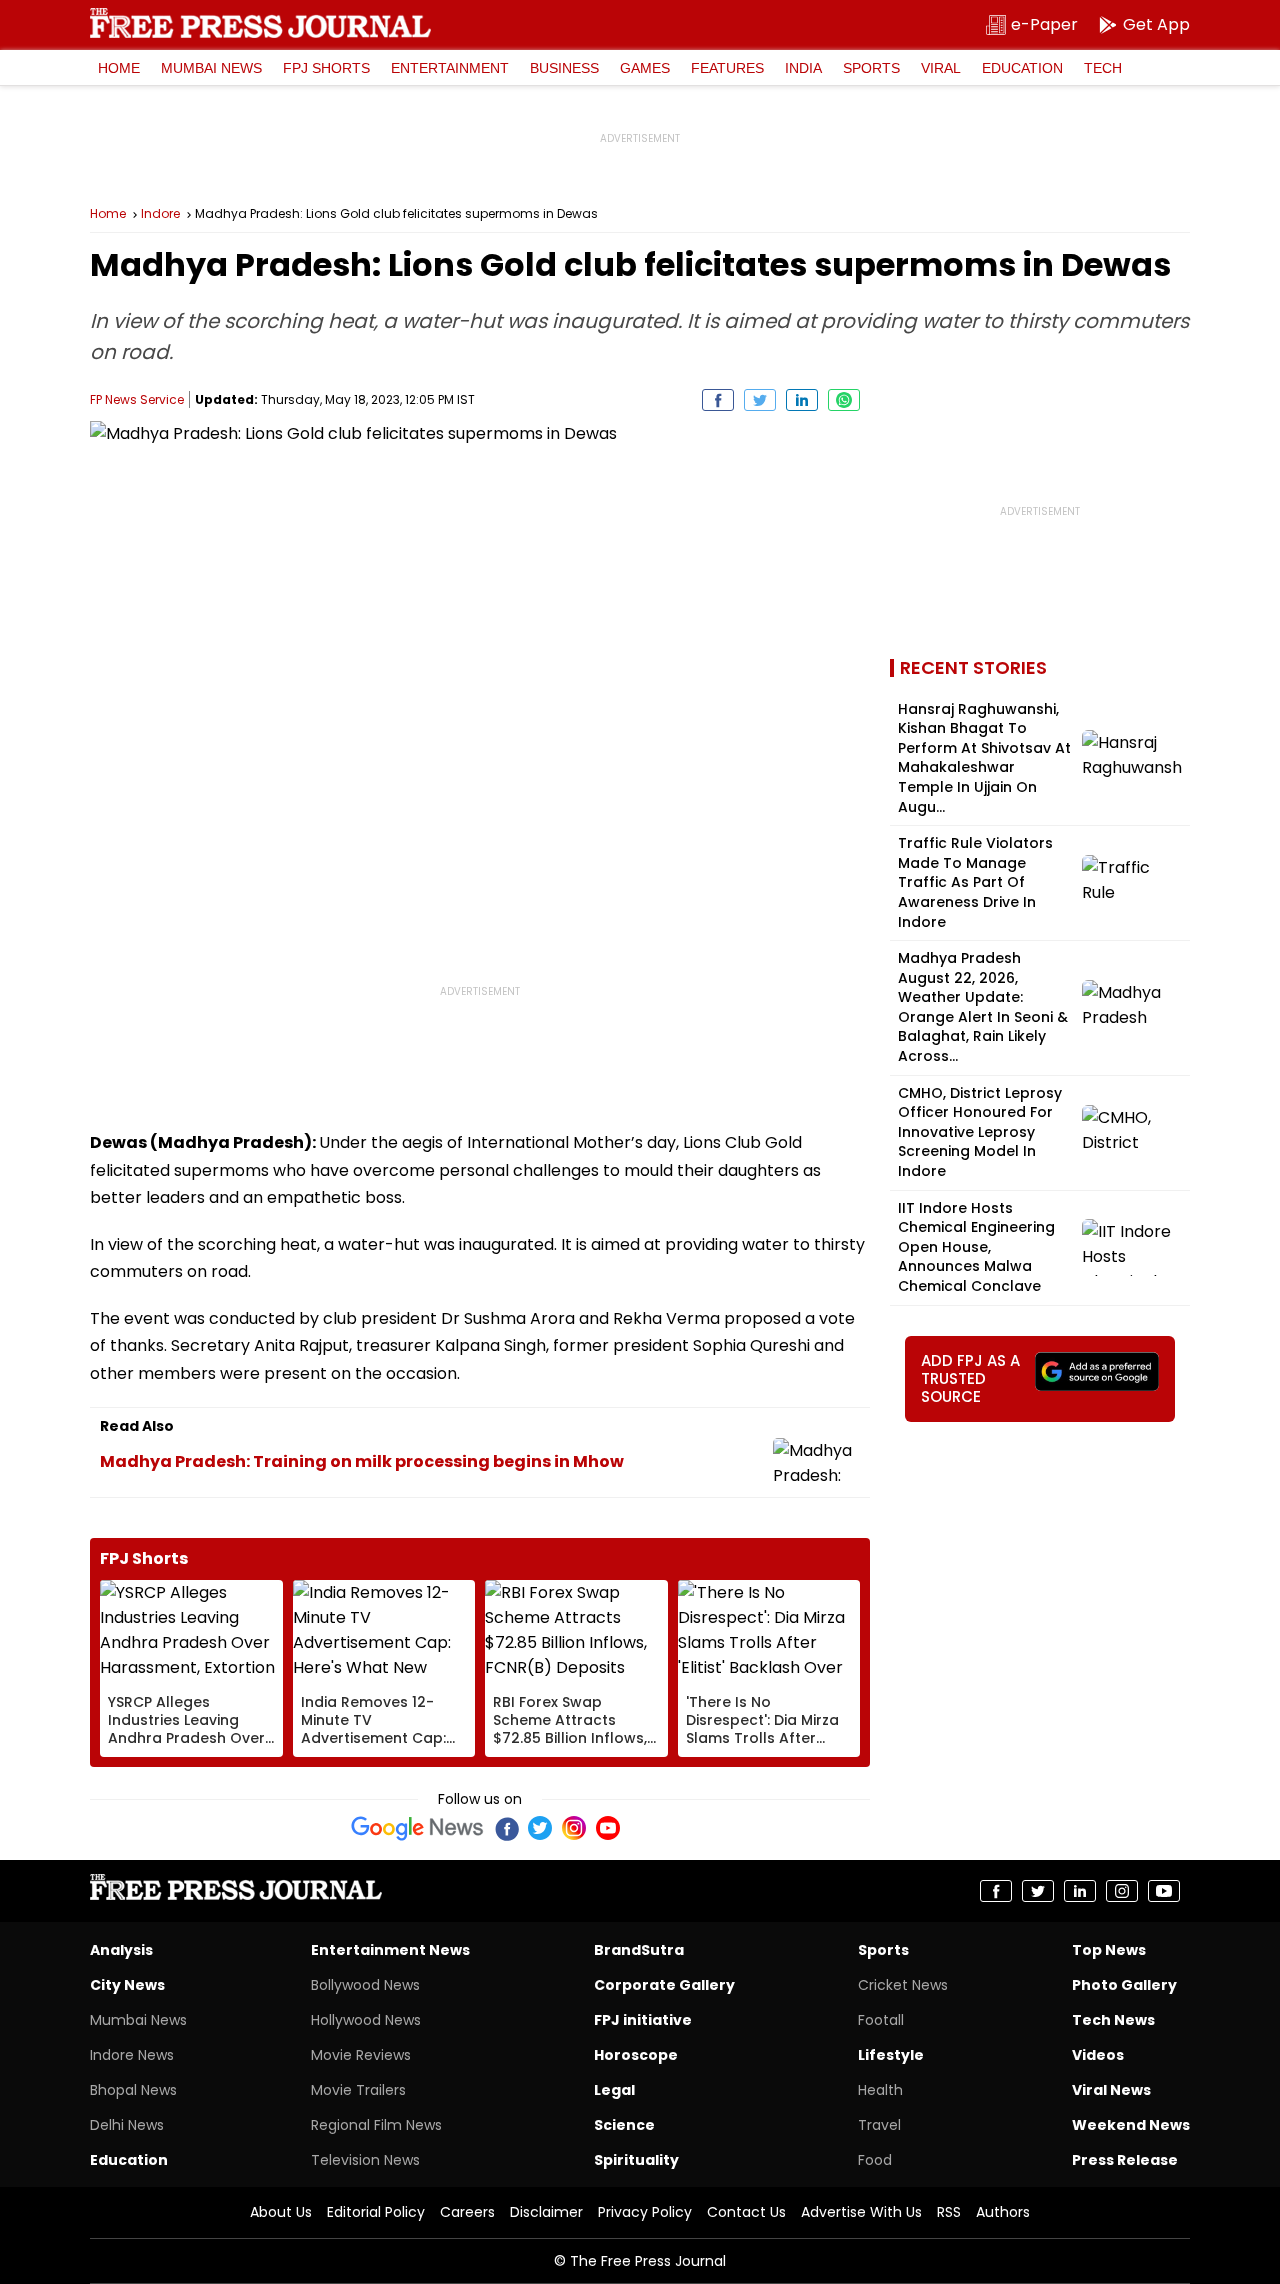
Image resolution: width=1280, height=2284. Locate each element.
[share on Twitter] (760, 400)
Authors (1003, 2212)
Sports (871, 68)
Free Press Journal (260, 23)
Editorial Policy (376, 2212)
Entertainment (450, 68)
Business (564, 68)
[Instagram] (574, 1828)
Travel (879, 2125)
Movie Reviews (361, 2055)
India (803, 68)
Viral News (1111, 2090)
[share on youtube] (1164, 1891)
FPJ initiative (643, 2020)
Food (875, 2160)
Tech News (1113, 2020)
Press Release (1125, 2160)
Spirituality (636, 2160)
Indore (160, 214)
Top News (1109, 1950)
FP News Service (137, 399)
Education (1022, 68)
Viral (941, 68)
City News (127, 1985)
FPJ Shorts (326, 68)
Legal (614, 2090)
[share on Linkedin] (802, 400)
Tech (1103, 68)
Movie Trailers (358, 2090)
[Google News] (417, 1828)
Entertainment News (390, 1950)
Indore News (132, 2055)
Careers (467, 2212)
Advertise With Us (861, 2212)
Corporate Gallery (664, 1985)
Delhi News (127, 2125)
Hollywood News (366, 2020)
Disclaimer (546, 2212)
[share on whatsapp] (844, 400)
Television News (365, 2160)
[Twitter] (540, 1828)
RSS (949, 2212)
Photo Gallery (1124, 1985)
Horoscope (636, 2055)
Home (119, 68)
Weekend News (1131, 2125)
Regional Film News (376, 2125)
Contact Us (746, 2212)
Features (727, 68)
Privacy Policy (645, 2212)
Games (645, 68)
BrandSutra (639, 1950)
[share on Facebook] (718, 400)
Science (624, 2125)
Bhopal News (133, 2090)
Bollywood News (365, 1985)
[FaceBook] (506, 1828)
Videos (1098, 2055)
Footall (881, 2020)
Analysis (121, 1950)
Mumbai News (211, 68)
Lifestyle (891, 2055)
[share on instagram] (1122, 1891)
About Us (281, 2212)
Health (880, 2090)
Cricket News (903, 1985)
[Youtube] (608, 1828)
